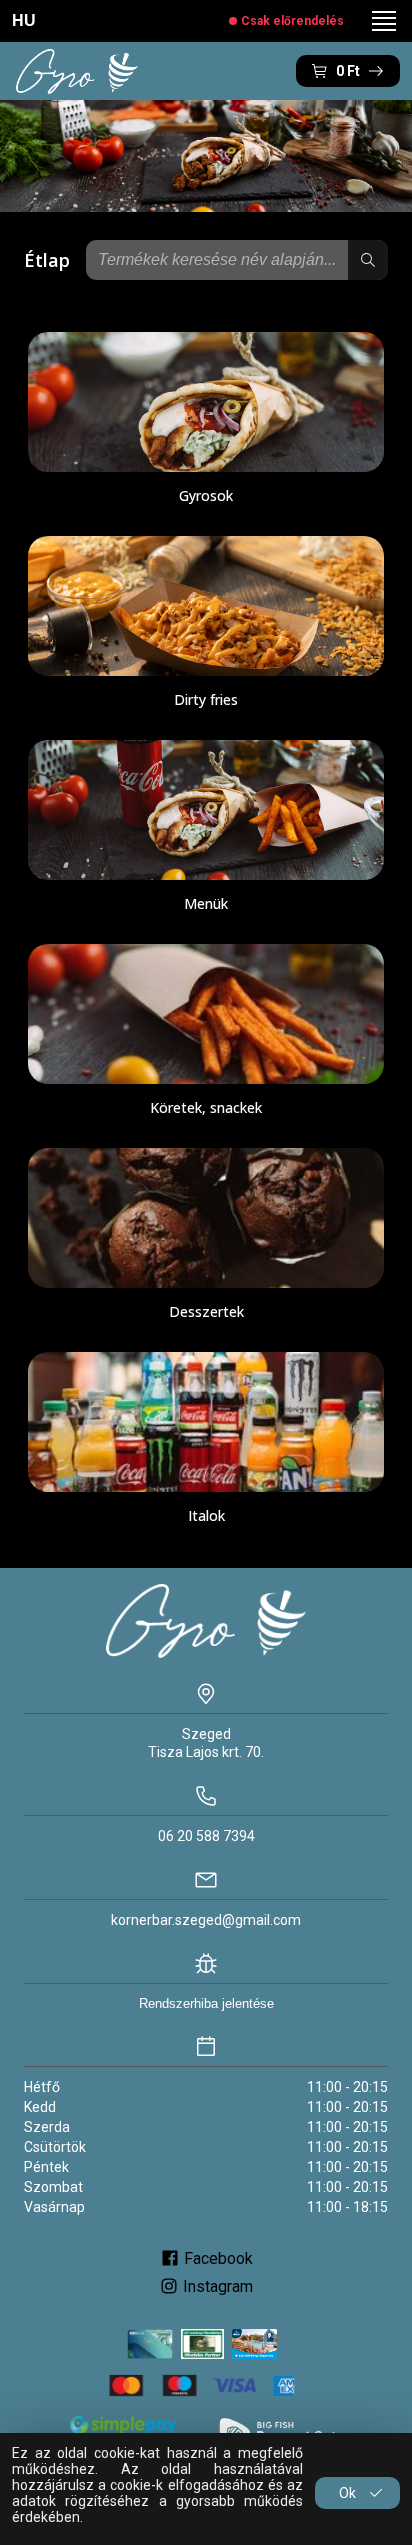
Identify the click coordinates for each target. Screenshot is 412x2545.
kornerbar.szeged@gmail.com (206, 1920)
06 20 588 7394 (206, 1836)
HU (24, 20)
